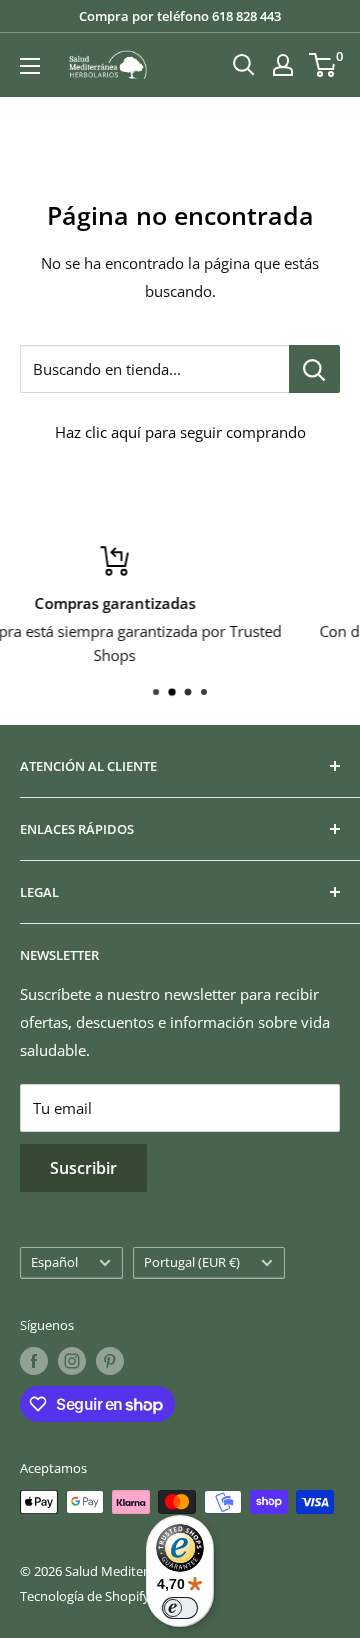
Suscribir (83, 1168)
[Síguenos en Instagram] (72, 1361)
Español (54, 1262)
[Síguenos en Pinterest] (110, 1361)
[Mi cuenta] (283, 65)
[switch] (180, 1608)
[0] (323, 65)
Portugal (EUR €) (192, 1262)
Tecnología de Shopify (85, 1596)
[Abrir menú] (30, 66)
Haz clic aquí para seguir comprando (180, 432)
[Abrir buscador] (244, 65)
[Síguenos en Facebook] (34, 1361)
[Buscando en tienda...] (314, 369)
